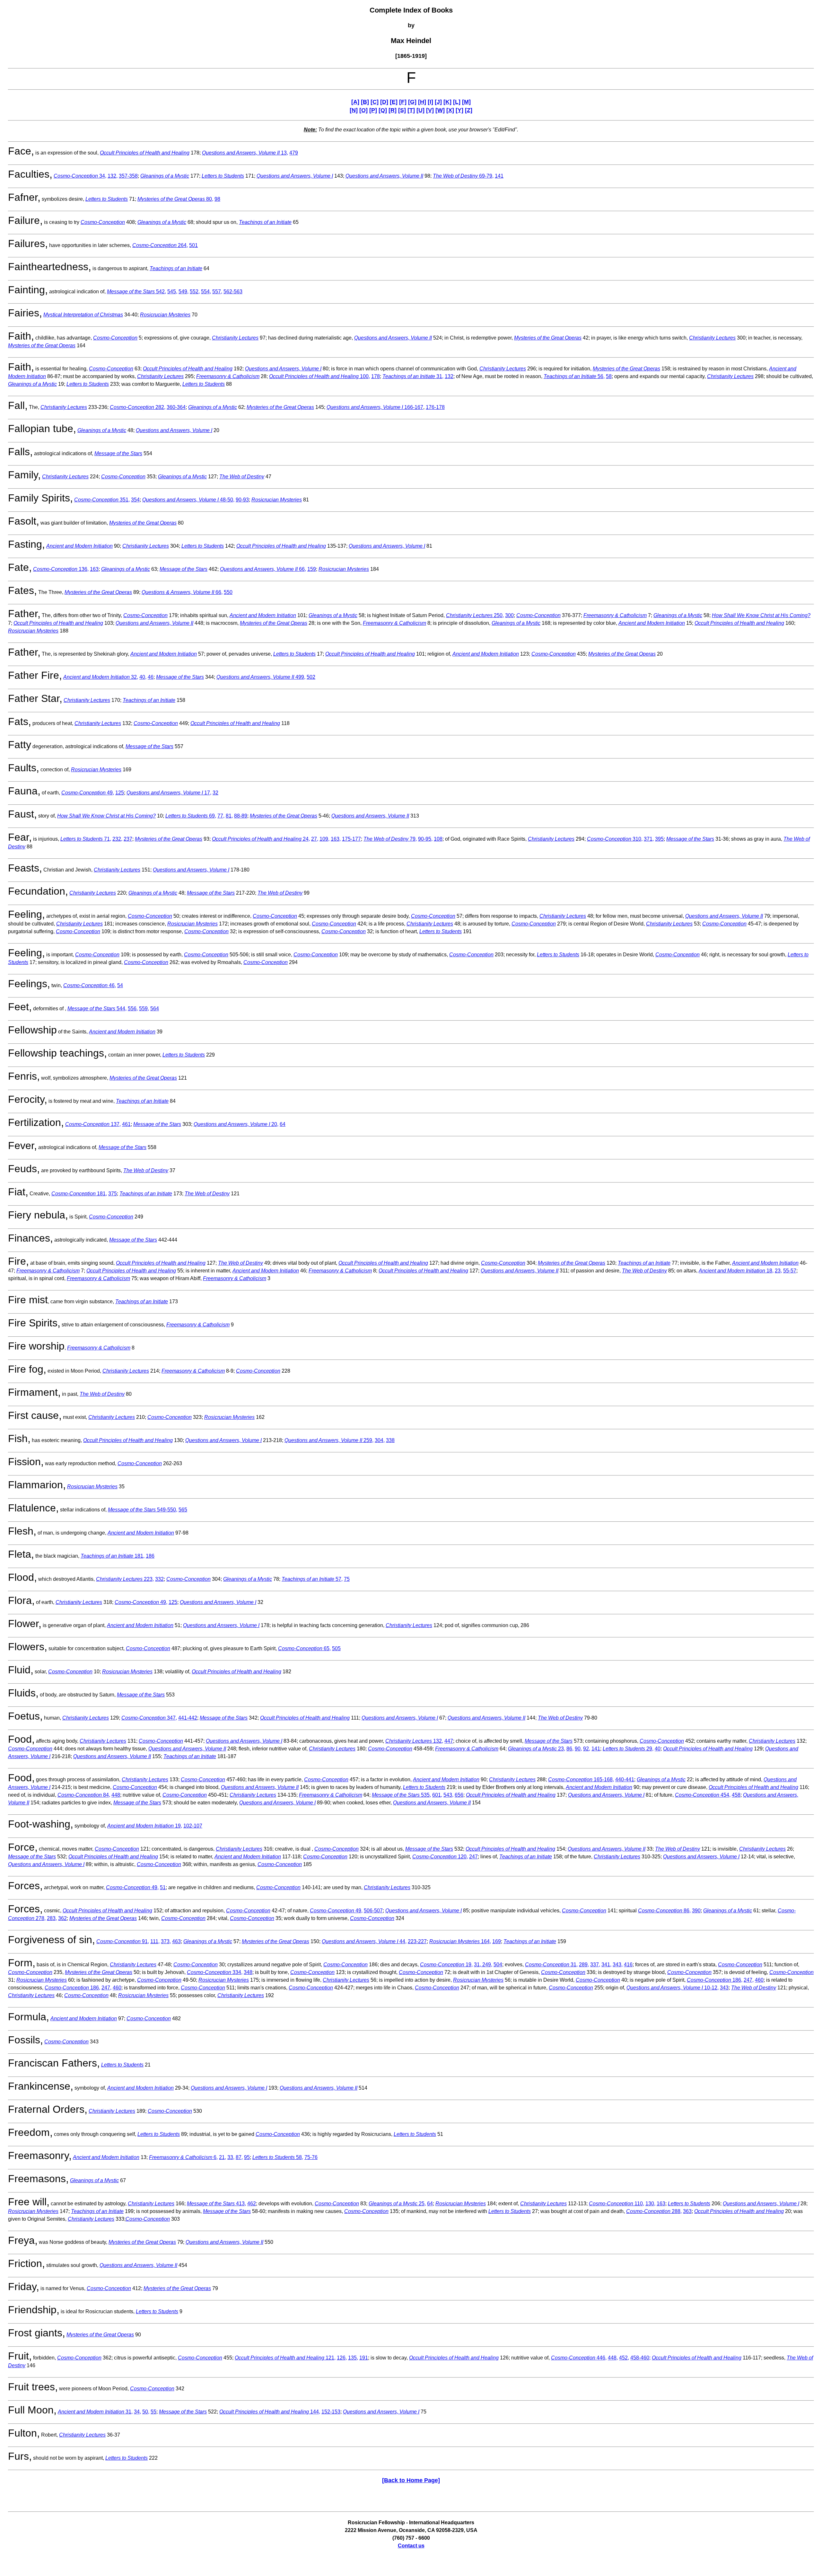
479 (294, 153)
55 (153, 2412)
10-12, (673, 1988)
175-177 (351, 839)
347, (149, 1718)
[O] (363, 110)
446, (579, 2358)
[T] (411, 110)
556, (133, 1009)
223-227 (417, 1941)
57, (312, 1579)
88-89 (241, 816)
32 (215, 793)
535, (401, 1795)
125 (120, 793)
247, (749, 1980)
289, (584, 1965)
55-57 (790, 1271)
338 (390, 1440)
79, (390, 839)
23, (778, 1271)
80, (175, 199)
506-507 (373, 1911)
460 (759, 1980)
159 (312, 569)
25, (397, 2204)
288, (654, 2211)
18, (736, 1271)
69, (191, 816)
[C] (375, 102)
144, (270, 2412)
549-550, (143, 1510)
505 (336, 1648)
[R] (393, 110)
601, (437, 1795)
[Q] (383, 110)
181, (79, 1194)
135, (353, 2358)
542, (136, 292)
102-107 (193, 1826)
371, (649, 839)
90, (578, 1749)
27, (315, 839)
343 (724, 1988)
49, (88, 793)
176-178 (435, 407)
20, (236, 1124)
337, (595, 1965)
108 (438, 839)
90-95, (425, 839)
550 (228, 592)
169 (497, 1941)
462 (252, 2204)
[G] (412, 102)
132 (449, 376)
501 (193, 245)
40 (658, 1749)
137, (93, 1124)
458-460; (640, 2358)
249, (487, 1965)
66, (263, 569)
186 (150, 1556)
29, (628, 1749)
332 (159, 1579)
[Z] (469, 110)
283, (52, 1918)
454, (703, 1795)
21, (223, 2157)
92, (587, 1749)
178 (376, 376)
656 (459, 1795)
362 (62, 1918)
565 (183, 1510)
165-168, (581, 1779)
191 (364, 2358)
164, (460, 1941)
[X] (450, 110)
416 (628, 1965)
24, (261, 839)
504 (498, 1965)
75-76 (311, 2157)
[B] (365, 102)
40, (143, 677)
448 (116, 1795)
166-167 (375, 407)
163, (336, 839)
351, (102, 500)
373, (166, 1941)
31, (413, 376)
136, (61, 569)
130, (650, 2204)
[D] (384, 102)
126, (342, 2358)
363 (687, 2211)
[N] (354, 110)
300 (509, 615)
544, (97, 1009)
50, (146, 2412)
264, (160, 245)
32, (101, 677)
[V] (430, 110)
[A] (355, 102)
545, (172, 292)
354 (135, 500)
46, (90, 985)
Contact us (411, 2546)
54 (120, 985)
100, (319, 376)
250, (475, 615)
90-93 (242, 500)
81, (229, 816)
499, (261, 677)
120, (440, 1857)
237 (128, 839)
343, (618, 1965)
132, (113, 176)
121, (285, 2358)
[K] (447, 102)
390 (696, 1911)
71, (86, 839)
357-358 (128, 176)
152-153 (331, 2412)
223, (125, 1579)
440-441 (625, 1779)
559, (144, 1009)
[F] (403, 102)
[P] (373, 110)
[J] (438, 102)
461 (126, 1124)
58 (609, 376)
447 (449, 1741)
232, (117, 839)
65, (304, 1648)
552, (195, 292)
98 (217, 199)
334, (215, 1972)
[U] (420, 110)
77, (221, 816)
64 (283, 1124)
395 (659, 839)
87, (239, 2157)
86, (570, 1749)
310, (615, 839)
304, (380, 1440)
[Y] (459, 110)
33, (231, 2157)
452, (624, 2358)
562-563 (233, 292)
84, (84, 1795)
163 (94, 569)
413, (216, 2204)
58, (278, 2157)
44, (364, 1941)
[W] (440, 110)
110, (616, 2204)
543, (448, 1795)
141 (499, 176)
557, (217, 292)
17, (169, 793)
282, (138, 407)
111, (155, 1941)
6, (183, 2157)
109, (324, 839)
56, (574, 376)
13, (245, 153)
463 (176, 1941)
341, (606, 1965)
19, (145, 1826)
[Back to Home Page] (411, 2480)
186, (715, 1980)
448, (613, 2358)
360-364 (176, 407)
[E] (394, 102)
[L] (457, 102)
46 (151, 677)
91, (123, 1941)
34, (80, 176)
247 (473, 1857)
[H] (422, 102)
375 (113, 1194)
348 (248, 1972)
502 (311, 677)
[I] (430, 102)
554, (206, 292)
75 (347, 1579)
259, (329, 1440)
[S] (402, 110)
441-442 (188, 1718)
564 (155, 1009)
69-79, (463, 176)
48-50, (188, 500)
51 (163, 1887)
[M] (466, 102)
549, (184, 292)
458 (736, 1795)
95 (247, 2157)
